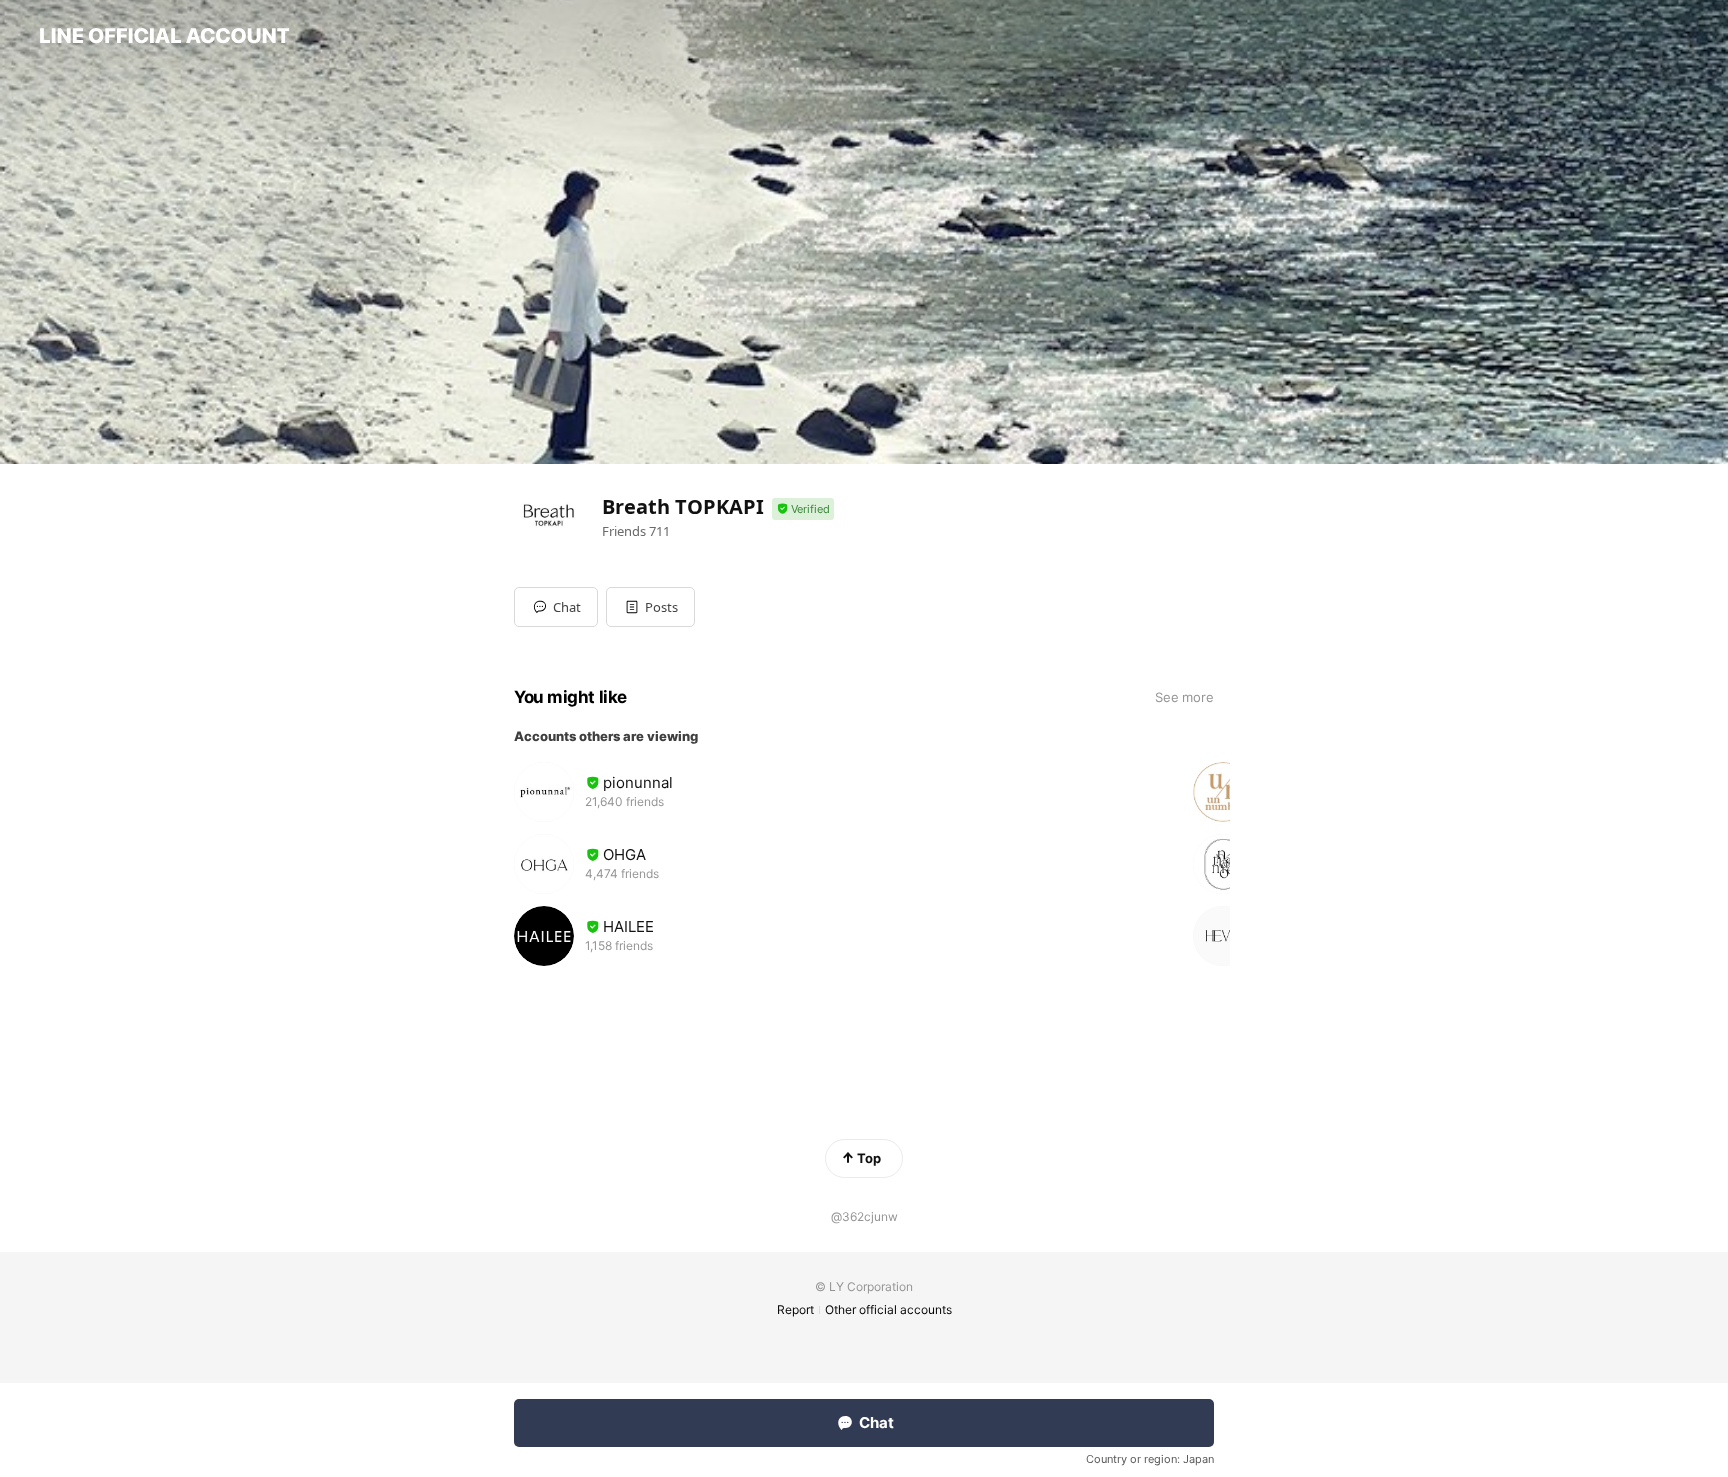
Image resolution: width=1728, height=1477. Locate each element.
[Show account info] (803, 509)
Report (795, 1309)
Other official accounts (888, 1309)
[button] (650, 607)
